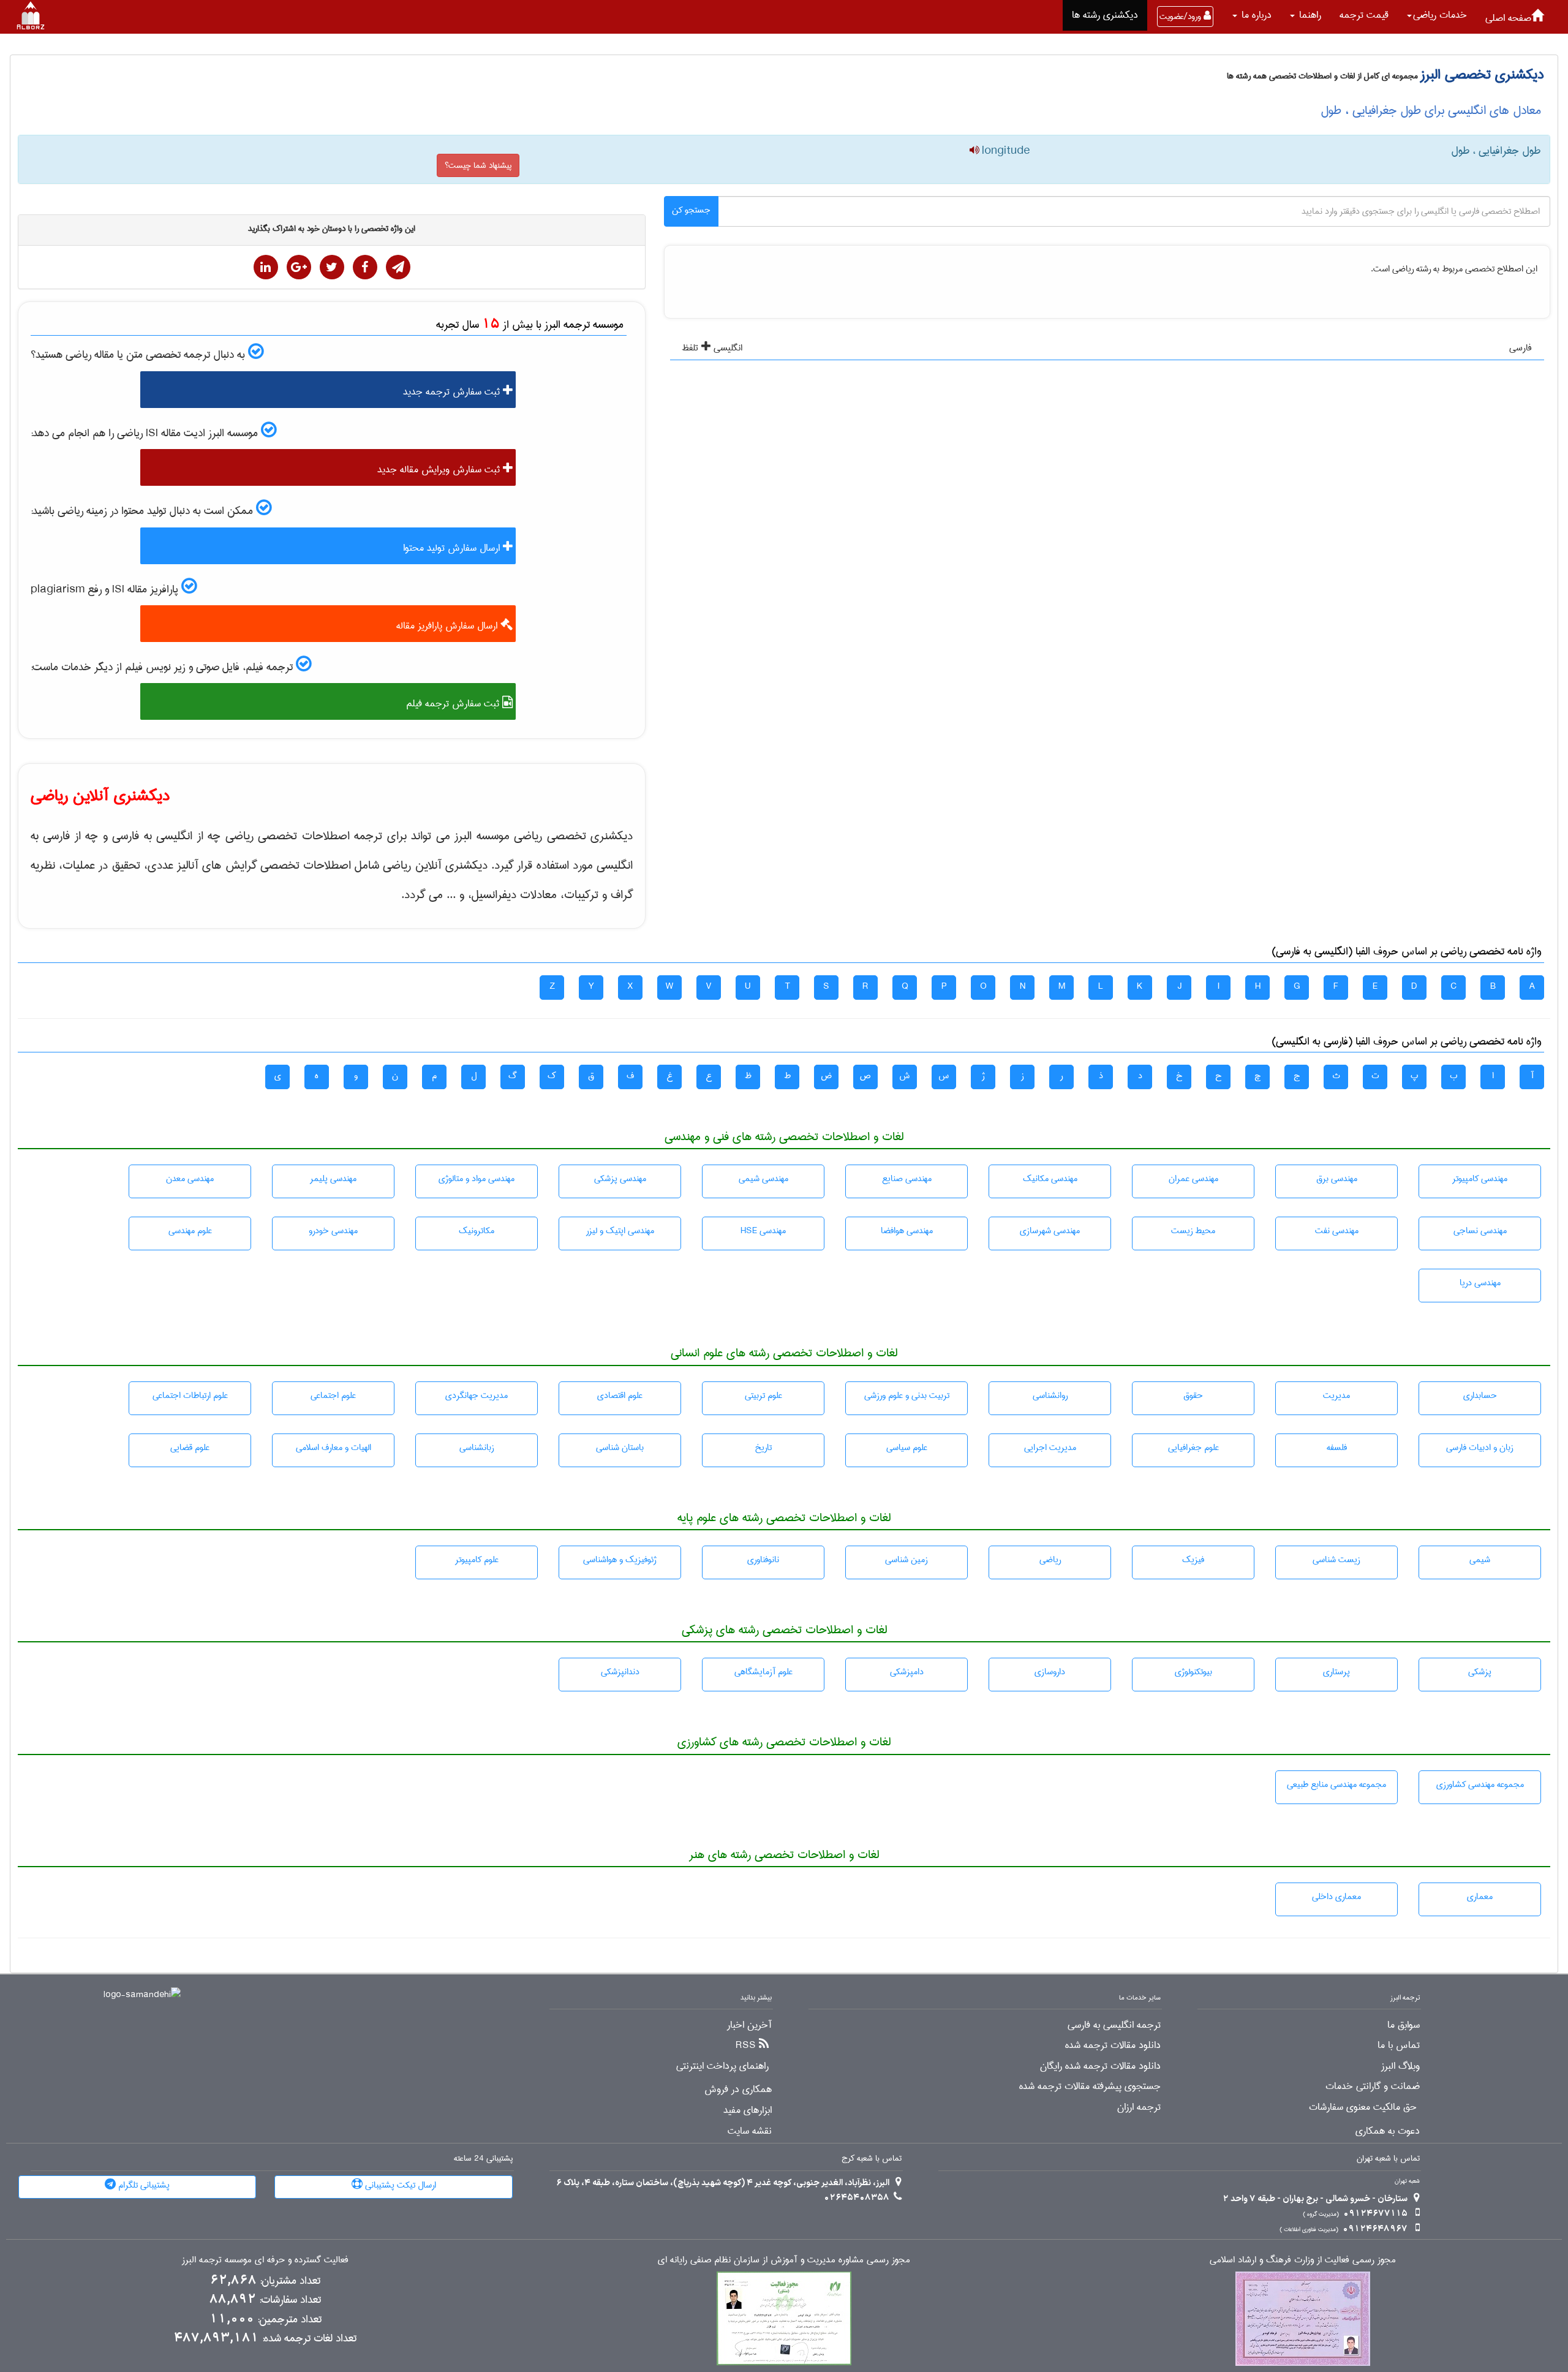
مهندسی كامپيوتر (1480, 1179)
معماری (1480, 1897)
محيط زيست (1193, 1231)
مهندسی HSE (763, 1231)
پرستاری (1336, 1672)
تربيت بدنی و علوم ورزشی (907, 1396)
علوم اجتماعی (333, 1396)
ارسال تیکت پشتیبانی (399, 2185)
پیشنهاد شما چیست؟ (478, 165)
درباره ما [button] (1255, 15)
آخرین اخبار (749, 2025)
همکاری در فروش (738, 2090)
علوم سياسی (907, 1448)
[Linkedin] (266, 267)
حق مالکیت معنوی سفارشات (1363, 2107)
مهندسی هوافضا (907, 1231)
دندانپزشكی (620, 1672)
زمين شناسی (907, 1560)
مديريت (1336, 1396)
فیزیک (1193, 1560)
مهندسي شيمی (763, 1179)
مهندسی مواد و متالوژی (477, 1179)
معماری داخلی (1336, 1897)
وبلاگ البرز (1400, 2066)
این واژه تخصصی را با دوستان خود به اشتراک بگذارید (332, 229)
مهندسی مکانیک (1050, 1179)
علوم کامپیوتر (477, 1560)
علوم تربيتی (763, 1396)
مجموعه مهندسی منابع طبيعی (1336, 1785)
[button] (1437, 15)
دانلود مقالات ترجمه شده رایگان (1100, 2066)
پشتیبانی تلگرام (143, 2185)
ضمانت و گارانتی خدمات (1373, 2087)
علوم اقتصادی (620, 1396)
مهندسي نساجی (1480, 1231)
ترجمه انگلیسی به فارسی (1114, 2025)
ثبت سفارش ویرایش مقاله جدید (440, 470)
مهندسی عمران (1193, 1179)
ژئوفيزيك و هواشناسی (620, 1560)
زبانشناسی (477, 1448)
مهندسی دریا (1480, 1283)
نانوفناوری (763, 1560)
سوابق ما (1404, 2025)
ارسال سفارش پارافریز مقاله (448, 626)
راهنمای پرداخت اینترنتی (722, 2066)
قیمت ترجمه (1364, 15)
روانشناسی (1050, 1396)
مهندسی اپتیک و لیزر (620, 1231)
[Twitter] (332, 267)
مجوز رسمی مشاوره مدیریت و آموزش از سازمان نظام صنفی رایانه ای (784, 2260)
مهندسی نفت (1337, 1231)
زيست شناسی (1336, 1560)
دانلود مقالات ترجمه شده (1113, 2045)
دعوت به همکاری (1388, 2131)
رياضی (1050, 1560)
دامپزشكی (907, 1672)
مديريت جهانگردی (477, 1396)
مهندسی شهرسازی (1050, 1231)
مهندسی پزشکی (620, 1179)
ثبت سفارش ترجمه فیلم (454, 704)
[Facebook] (365, 267)
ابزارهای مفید (748, 2110)
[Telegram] (398, 267)
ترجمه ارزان (1139, 2107)
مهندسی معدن (190, 1179)
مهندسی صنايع (907, 1179)
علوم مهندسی (190, 1231)
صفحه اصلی (1508, 18)
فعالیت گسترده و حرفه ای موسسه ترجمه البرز (265, 2260)
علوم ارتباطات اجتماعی (190, 1396)
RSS (746, 2045)
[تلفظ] (974, 151)
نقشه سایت (750, 2131)
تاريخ (763, 1448)
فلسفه (1337, 1448)
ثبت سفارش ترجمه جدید (453, 392)
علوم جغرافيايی (1193, 1448)
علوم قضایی (190, 1448)
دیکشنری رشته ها (1105, 15)
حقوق (1193, 1396)
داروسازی (1050, 1672)
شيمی (1480, 1560)
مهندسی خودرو (333, 1231)
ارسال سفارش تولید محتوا (453, 548)
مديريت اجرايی (1050, 1448)
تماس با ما (1399, 2045)
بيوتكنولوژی (1193, 1672)
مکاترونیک (477, 1231)
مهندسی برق (1337, 1179)
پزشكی (1480, 1672)
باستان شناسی (620, 1448)
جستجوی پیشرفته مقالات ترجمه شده (1090, 2087)
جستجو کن (691, 210)
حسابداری (1480, 1396)
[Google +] (299, 267)
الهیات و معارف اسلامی (334, 1448)
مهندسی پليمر (333, 1179)
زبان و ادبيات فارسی (1480, 1448)
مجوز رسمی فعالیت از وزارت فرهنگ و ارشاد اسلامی (1303, 2260)
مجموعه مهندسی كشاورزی (1480, 1785)
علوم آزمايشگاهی (763, 1672)
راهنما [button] (1309, 15)
